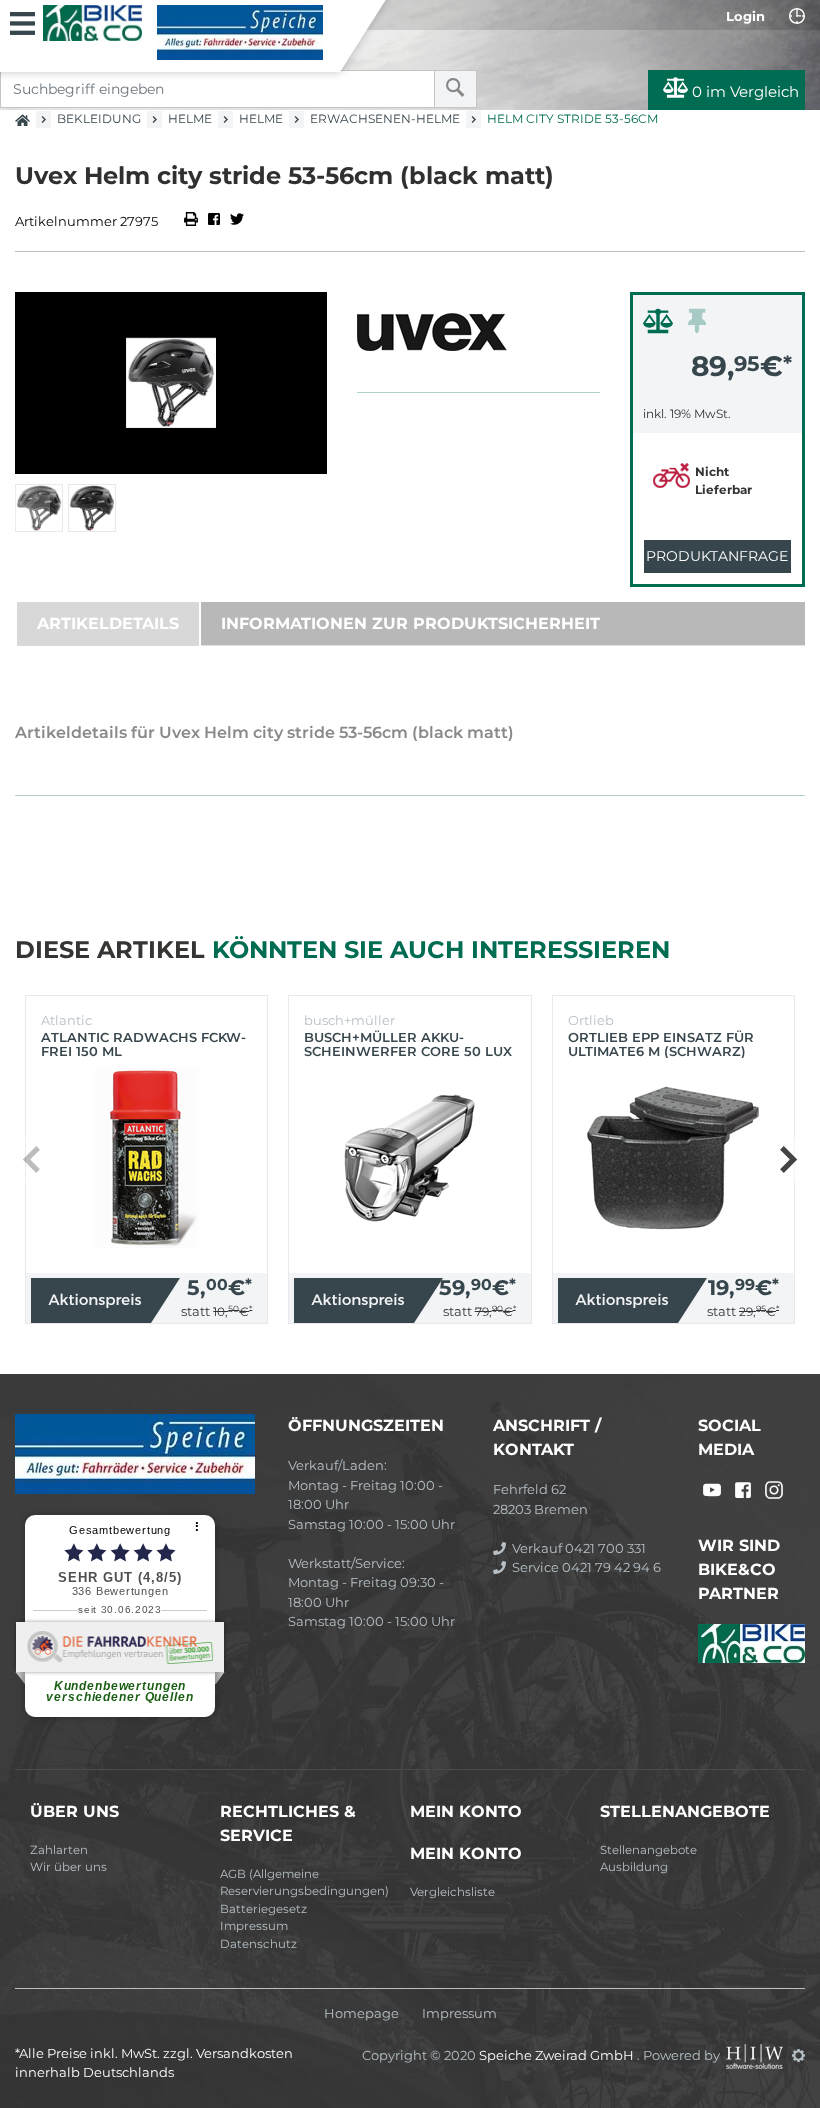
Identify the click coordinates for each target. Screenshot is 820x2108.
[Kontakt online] (797, 16)
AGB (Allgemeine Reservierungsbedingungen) (304, 1883)
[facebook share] (214, 221)
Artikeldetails (108, 623)
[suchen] (455, 89)
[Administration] (798, 2055)
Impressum (254, 1926)
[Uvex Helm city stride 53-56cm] (171, 383)
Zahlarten (59, 1850)
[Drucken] (192, 221)
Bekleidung (99, 118)
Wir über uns (68, 1867)
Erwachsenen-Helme (385, 118)
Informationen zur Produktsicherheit (410, 623)
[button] (787, 1160)
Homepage (361, 2013)
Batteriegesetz (263, 1909)
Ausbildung (634, 1867)
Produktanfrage (717, 556)
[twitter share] (237, 221)
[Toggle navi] (22, 21)
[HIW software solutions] (756, 2055)
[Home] (183, 32)
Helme (190, 118)
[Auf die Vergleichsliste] (661, 326)
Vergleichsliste (452, 1892)
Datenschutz (258, 1944)
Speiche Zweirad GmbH (558, 2055)
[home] (22, 114)
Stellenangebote (648, 1850)
